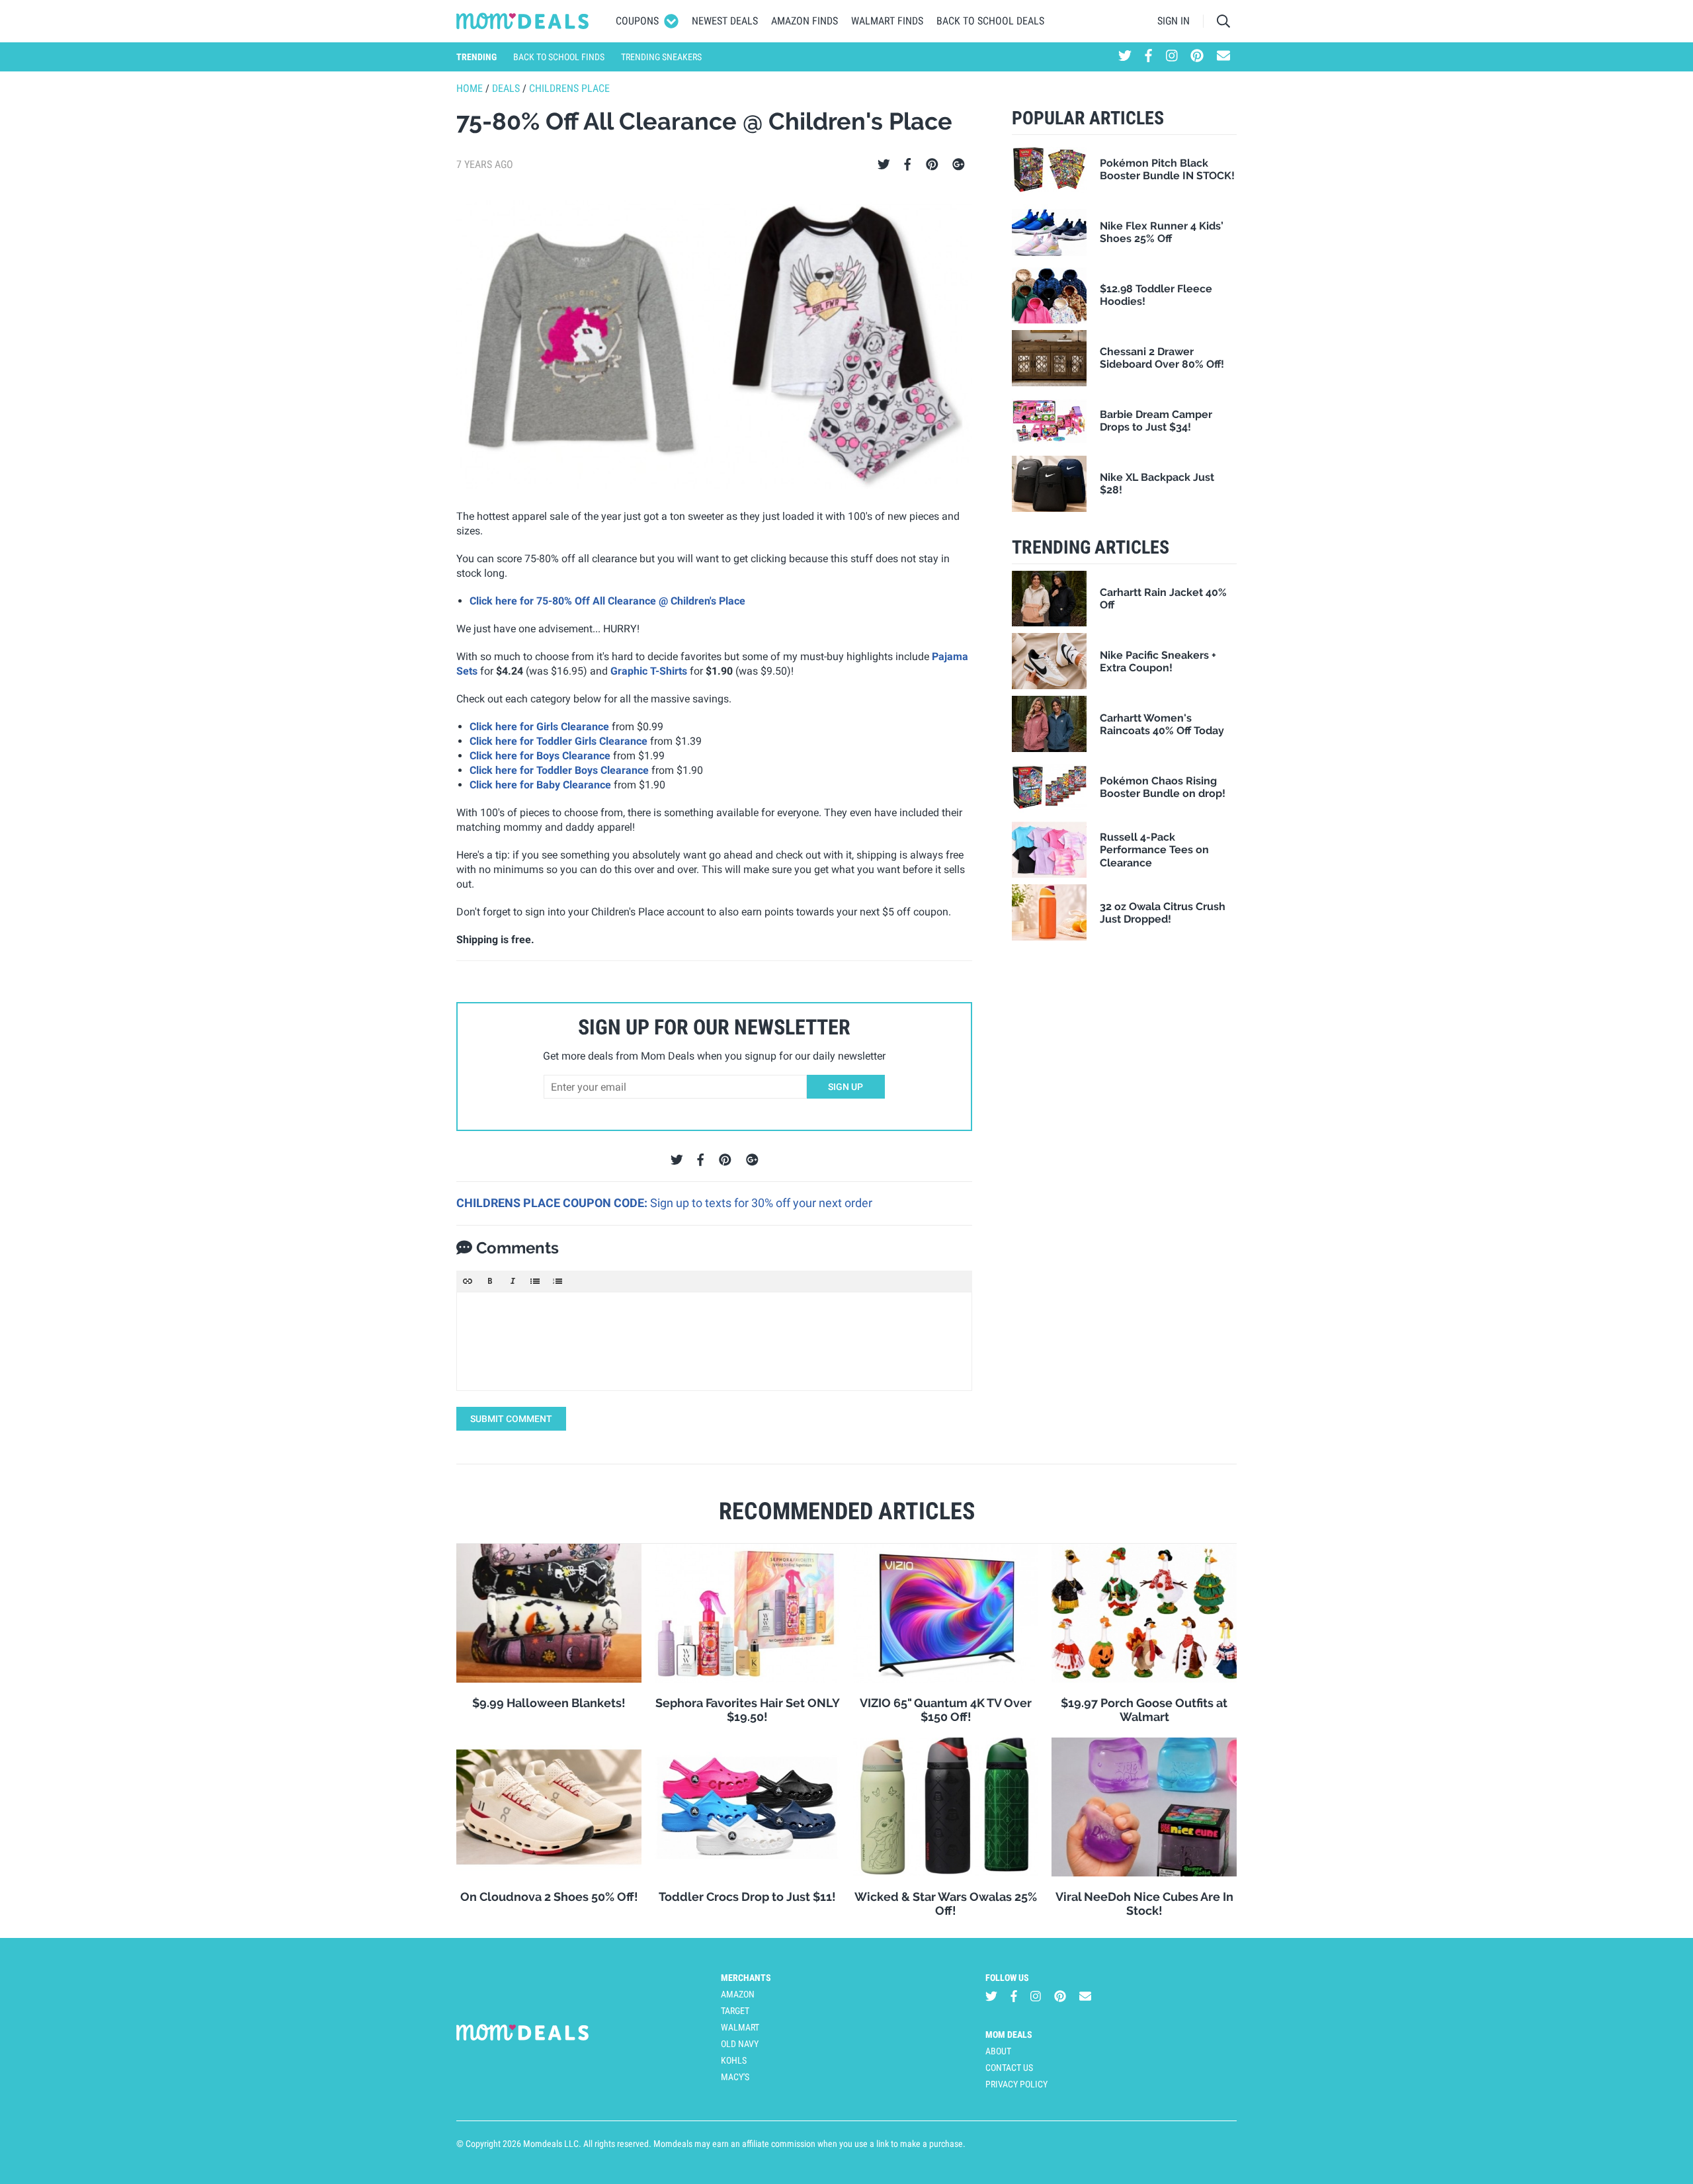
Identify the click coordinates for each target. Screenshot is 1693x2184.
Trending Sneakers (661, 57)
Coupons (637, 21)
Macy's (735, 2077)
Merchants (746, 1978)
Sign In (1174, 21)
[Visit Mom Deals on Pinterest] (1197, 57)
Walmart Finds (887, 21)
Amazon (738, 1994)
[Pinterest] (932, 165)
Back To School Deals (990, 21)
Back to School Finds (559, 57)
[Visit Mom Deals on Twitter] (1125, 57)
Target (735, 2011)
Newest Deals (725, 21)
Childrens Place (569, 88)
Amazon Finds (805, 21)
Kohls (734, 2060)
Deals (506, 88)
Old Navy (740, 2044)
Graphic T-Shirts (649, 671)
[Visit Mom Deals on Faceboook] (1148, 57)
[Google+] (959, 165)
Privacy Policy (1016, 2084)
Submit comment (511, 1419)
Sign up (846, 1087)
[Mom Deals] (523, 21)
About (998, 2051)
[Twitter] (884, 165)
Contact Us (1009, 2068)
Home (470, 88)
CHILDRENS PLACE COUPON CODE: (553, 1203)
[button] (468, 1281)
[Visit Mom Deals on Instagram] (1172, 57)
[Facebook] (907, 165)
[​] (714, 1341)
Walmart (740, 2027)
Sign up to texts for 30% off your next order (761, 1203)
